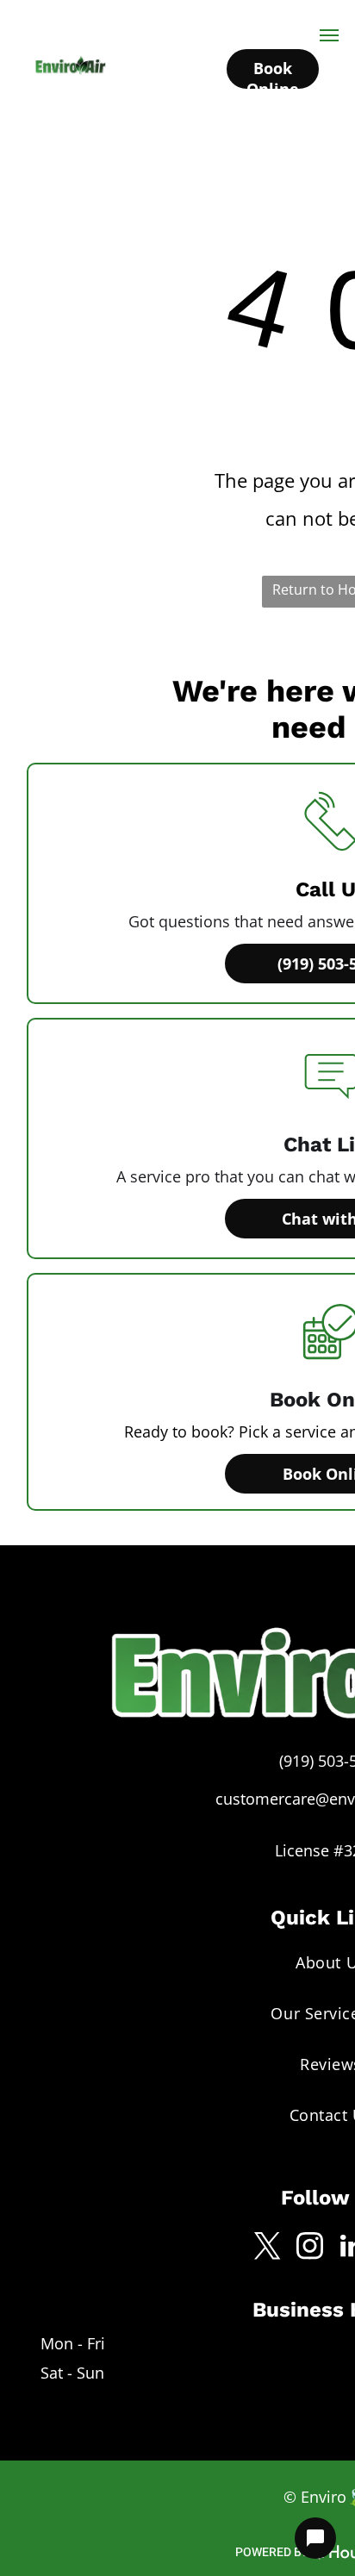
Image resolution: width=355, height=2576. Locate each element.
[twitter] (268, 2248)
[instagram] (310, 2248)
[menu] (329, 35)
